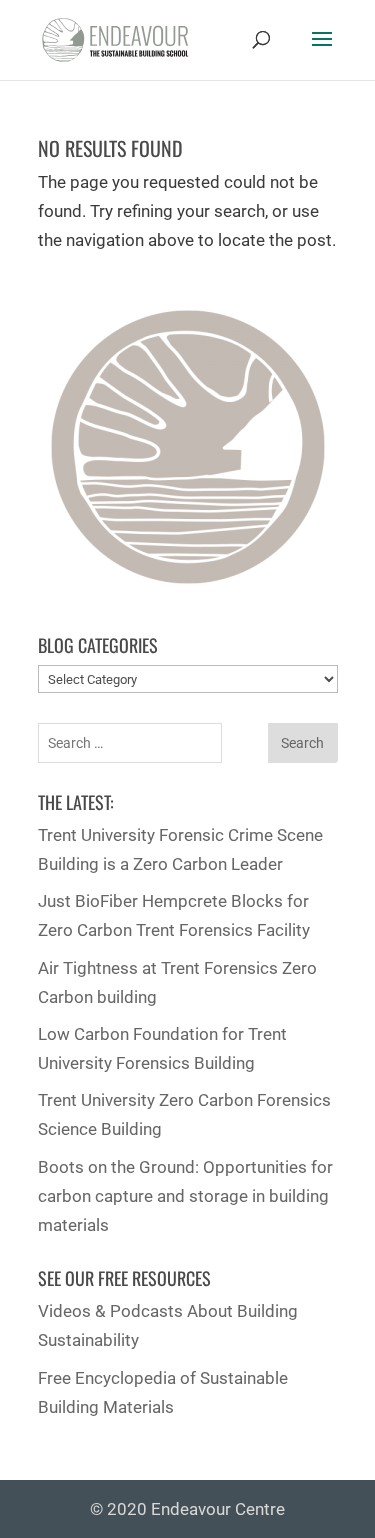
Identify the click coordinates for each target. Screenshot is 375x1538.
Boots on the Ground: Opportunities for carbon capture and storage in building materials (185, 1196)
